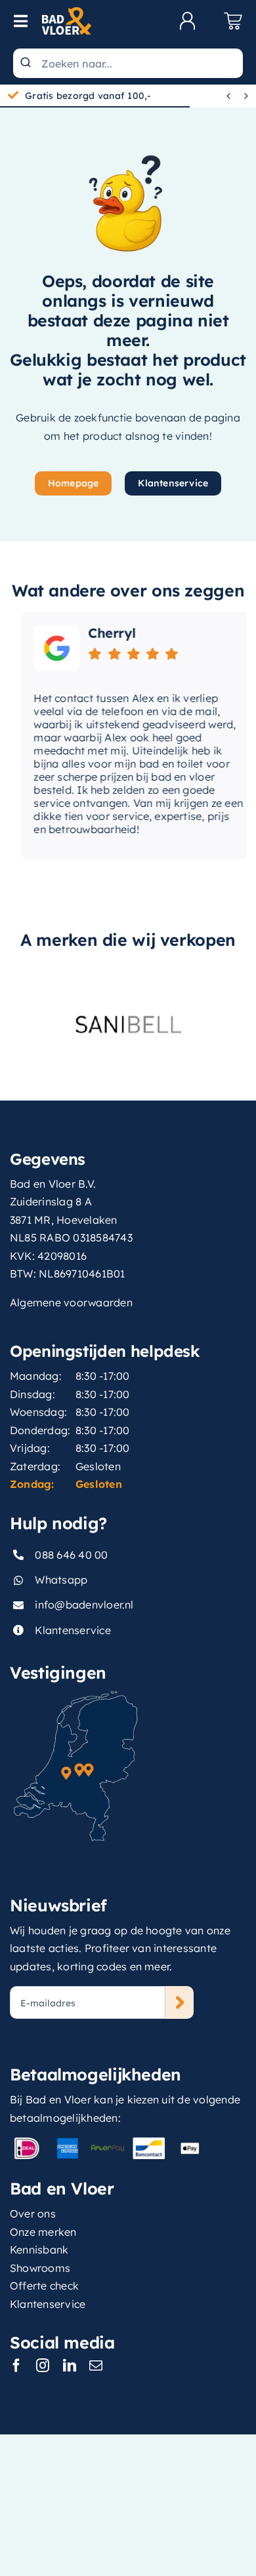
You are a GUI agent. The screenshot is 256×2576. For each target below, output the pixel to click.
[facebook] (16, 2366)
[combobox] (128, 63)
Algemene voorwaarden (71, 1302)
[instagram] (43, 2366)
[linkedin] (70, 2366)
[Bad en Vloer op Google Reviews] (47, 648)
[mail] (96, 2366)
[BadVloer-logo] (67, 12)
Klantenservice (73, 1630)
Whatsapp (61, 1580)
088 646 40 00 (71, 1555)
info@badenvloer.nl (84, 1605)
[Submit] (27, 63)
